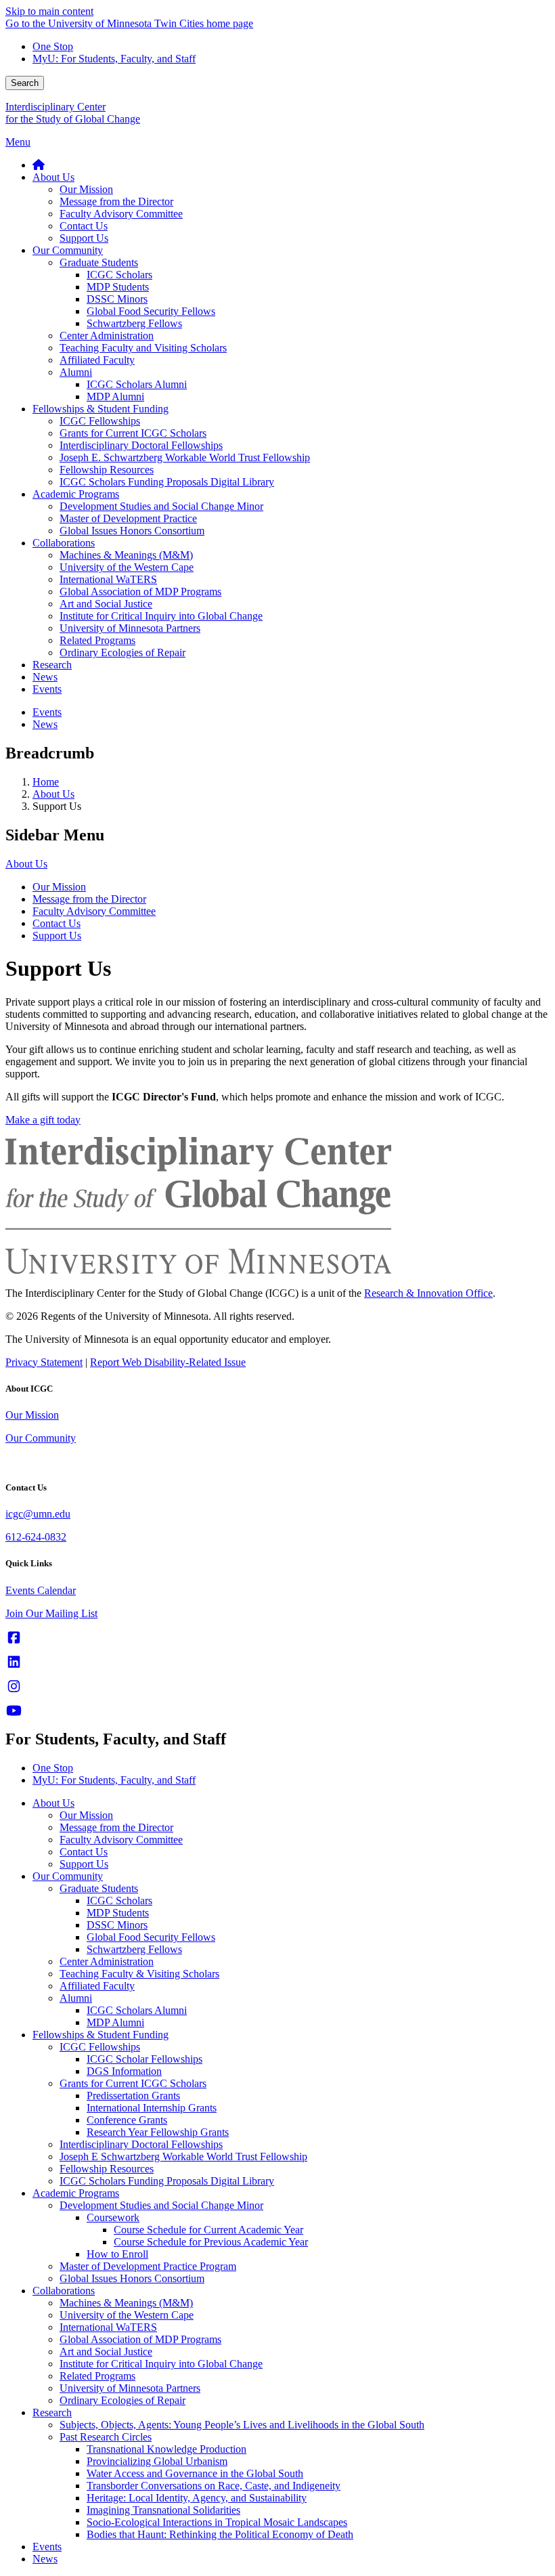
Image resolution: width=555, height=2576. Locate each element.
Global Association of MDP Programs (140, 2339)
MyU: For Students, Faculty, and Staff (114, 59)
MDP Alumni (115, 2022)
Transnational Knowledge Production (166, 2449)
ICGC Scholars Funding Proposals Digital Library (167, 2181)
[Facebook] (14, 1638)
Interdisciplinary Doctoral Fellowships (141, 2144)
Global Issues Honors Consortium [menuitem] (132, 531)
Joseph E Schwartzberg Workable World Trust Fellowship (183, 2156)
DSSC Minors (117, 1925)
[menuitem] (39, 165)
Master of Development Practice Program (148, 2266)
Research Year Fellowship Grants (158, 2132)
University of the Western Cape (127, 2315)
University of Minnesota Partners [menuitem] (130, 628)
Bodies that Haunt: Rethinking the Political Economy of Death (220, 2534)
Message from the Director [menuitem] (116, 201)
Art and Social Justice (106, 2352)
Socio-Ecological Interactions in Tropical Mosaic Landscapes (217, 2522)
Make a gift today (43, 1120)
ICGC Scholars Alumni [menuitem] (137, 384)
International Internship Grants (152, 2108)
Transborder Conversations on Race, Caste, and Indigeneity (214, 2486)
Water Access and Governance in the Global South (195, 2473)
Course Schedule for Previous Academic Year (211, 2242)
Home (46, 782)
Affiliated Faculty (97, 1986)
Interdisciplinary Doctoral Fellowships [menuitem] (141, 445)
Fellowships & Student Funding (101, 2035)
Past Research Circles (106, 2437)
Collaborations (64, 2291)
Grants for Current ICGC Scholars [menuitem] (133, 433)
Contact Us (57, 923)
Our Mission (59, 887)
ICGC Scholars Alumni (137, 2010)
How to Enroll (117, 2254)
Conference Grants (127, 2120)
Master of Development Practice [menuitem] (128, 518)
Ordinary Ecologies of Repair (123, 2400)
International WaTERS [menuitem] (108, 579)
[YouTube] (14, 1711)
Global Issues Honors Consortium (132, 2278)
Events (47, 2547)
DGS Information (124, 2071)
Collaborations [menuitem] (64, 543)
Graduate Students (99, 1888)
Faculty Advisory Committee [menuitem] (121, 214)
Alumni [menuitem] (76, 372)
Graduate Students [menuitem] (99, 262)
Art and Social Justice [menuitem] (106, 604)
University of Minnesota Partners (130, 2388)
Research (52, 2412)
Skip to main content (49, 11)
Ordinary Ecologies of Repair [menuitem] (123, 652)
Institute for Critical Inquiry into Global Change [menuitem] (161, 616)
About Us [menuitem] (53, 177)
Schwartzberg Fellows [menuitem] (134, 323)
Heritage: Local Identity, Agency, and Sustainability (197, 2498)
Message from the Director (89, 899)
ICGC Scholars (119, 1901)
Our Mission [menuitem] (86, 189)
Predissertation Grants (133, 2096)
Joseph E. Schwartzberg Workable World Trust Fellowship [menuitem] (185, 457)
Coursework (113, 2217)
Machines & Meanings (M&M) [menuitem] (126, 555)
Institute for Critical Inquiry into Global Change (161, 2364)
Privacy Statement (44, 1362)
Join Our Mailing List (51, 1613)
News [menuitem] (45, 677)
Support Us (57, 936)
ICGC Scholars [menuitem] (119, 275)
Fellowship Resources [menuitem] (107, 470)
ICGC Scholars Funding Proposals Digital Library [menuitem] (167, 482)
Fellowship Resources (107, 2169)
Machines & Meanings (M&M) (126, 2303)
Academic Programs (76, 2193)
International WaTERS (108, 2327)
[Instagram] (14, 1687)
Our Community (41, 1438)
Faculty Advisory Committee (94, 911)
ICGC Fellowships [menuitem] (100, 421)
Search (25, 83)
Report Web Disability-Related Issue (168, 1362)
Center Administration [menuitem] (107, 336)
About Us (53, 794)
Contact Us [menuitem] (84, 226)
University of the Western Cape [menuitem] (127, 567)
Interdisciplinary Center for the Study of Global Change (73, 113)
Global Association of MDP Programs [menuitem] (140, 592)
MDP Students (118, 1913)
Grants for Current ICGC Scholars (133, 2083)
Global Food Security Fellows (151, 1937)
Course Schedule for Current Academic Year (208, 2230)
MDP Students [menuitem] (118, 287)
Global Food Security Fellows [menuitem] (151, 311)
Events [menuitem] (47, 689)
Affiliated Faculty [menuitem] (97, 360)
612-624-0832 (36, 1537)
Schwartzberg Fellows (134, 1949)
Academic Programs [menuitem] (76, 494)
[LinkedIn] (14, 1662)
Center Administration (107, 1961)
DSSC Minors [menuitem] (117, 299)
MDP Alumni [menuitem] (115, 396)
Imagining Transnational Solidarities (163, 2510)
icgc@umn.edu (38, 1514)
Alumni (76, 1998)
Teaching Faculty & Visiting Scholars (139, 1974)
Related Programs (97, 2376)
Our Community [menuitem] (68, 250)
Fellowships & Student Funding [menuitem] (101, 409)
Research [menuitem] (52, 665)
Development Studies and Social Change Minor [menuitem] (161, 506)
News (45, 2559)
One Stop (53, 46)
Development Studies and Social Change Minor (161, 2205)
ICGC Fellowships (100, 2047)
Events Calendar (41, 1590)
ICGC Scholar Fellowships (145, 2059)
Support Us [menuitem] (84, 238)
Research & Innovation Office (428, 1293)
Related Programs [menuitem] (97, 640)
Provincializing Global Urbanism (157, 2461)
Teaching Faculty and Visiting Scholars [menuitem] (143, 348)
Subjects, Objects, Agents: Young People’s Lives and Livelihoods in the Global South (242, 2425)
